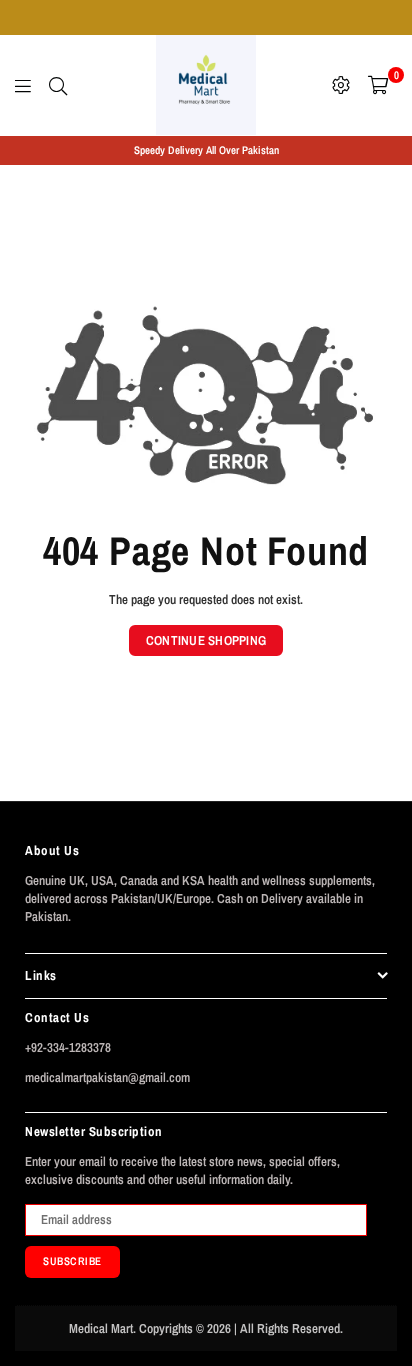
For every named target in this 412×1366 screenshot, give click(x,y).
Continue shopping (206, 640)
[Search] (58, 85)
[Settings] (341, 85)
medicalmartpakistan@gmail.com (107, 1077)
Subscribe (72, 1261)
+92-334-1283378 (68, 1047)
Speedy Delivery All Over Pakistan (206, 150)
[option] (206, 150)
